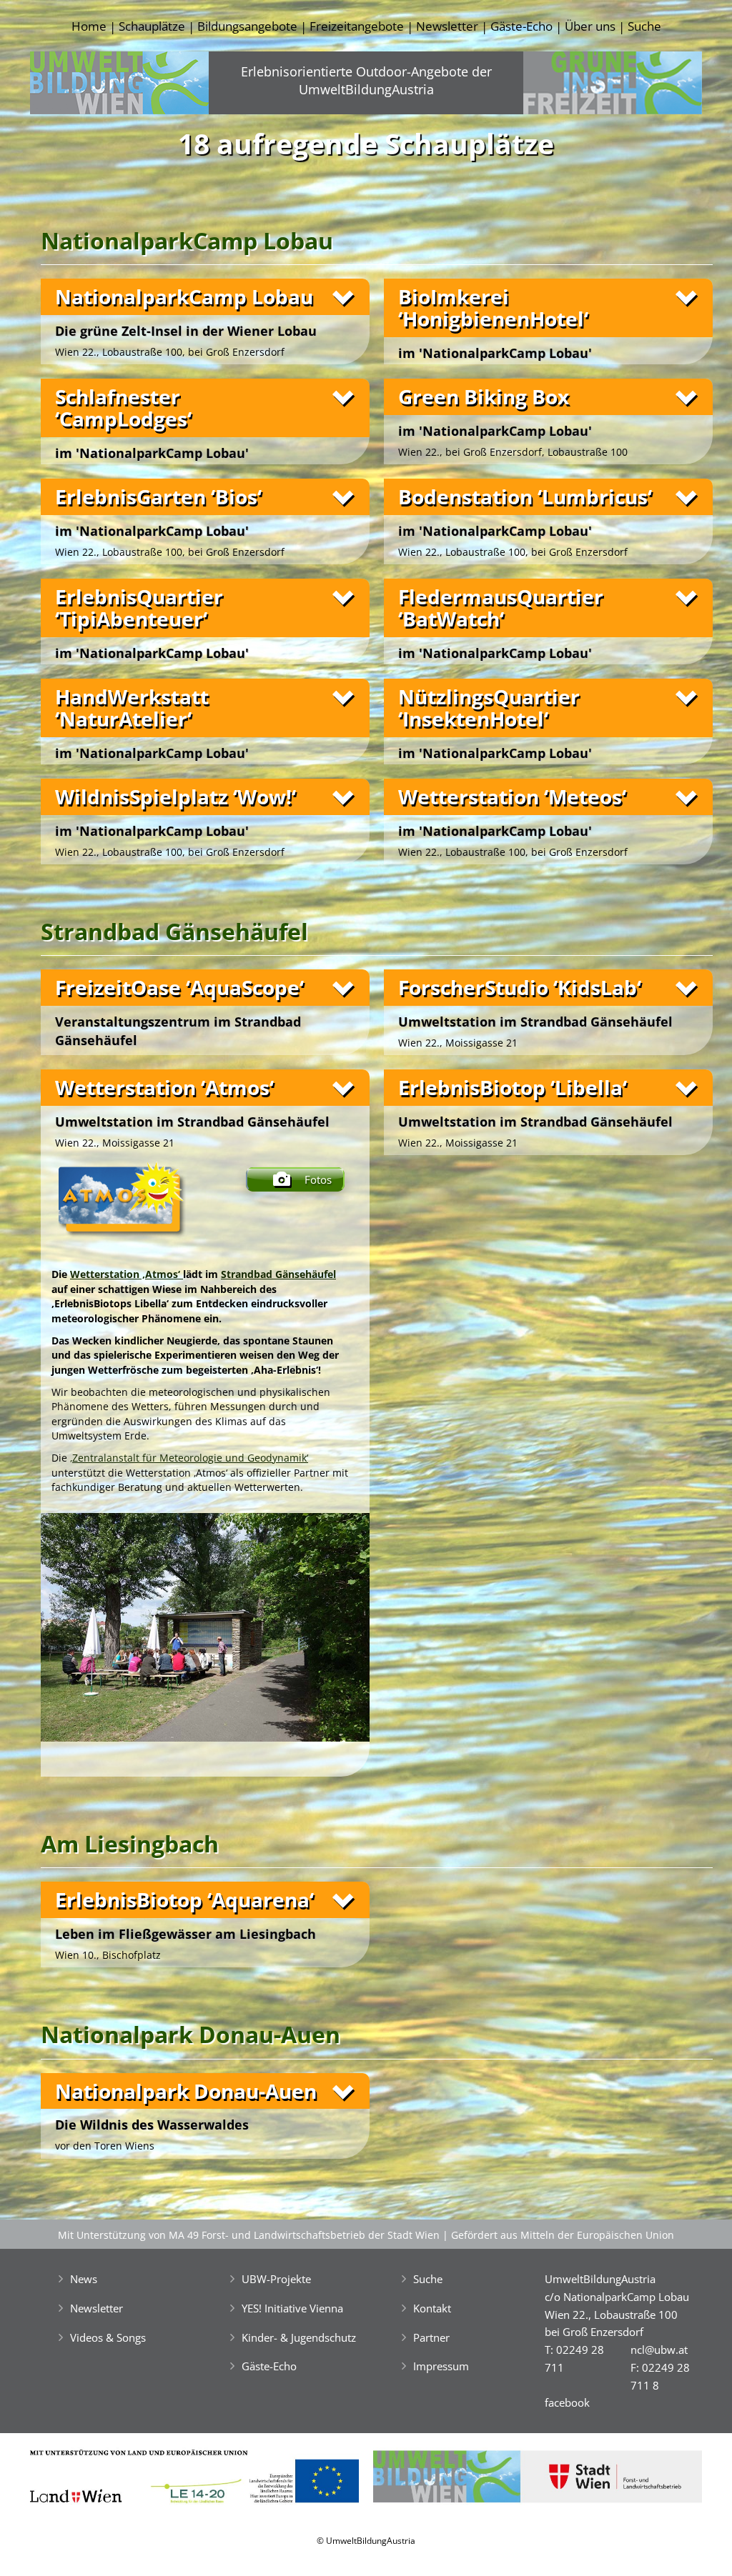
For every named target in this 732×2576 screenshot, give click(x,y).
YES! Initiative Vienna (292, 2308)
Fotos (318, 1179)
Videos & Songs (108, 2337)
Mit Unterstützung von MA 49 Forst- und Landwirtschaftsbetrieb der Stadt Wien (249, 2235)
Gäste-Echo (521, 26)
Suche (644, 26)
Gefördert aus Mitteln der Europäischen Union (563, 2235)
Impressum (441, 2366)
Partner (431, 2337)
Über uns (590, 26)
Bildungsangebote (247, 26)
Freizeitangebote (357, 26)
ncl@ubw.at (659, 2350)
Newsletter (447, 26)
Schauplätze (152, 26)
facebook (567, 2402)
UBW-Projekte (276, 2279)
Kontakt (432, 2308)
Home (89, 26)
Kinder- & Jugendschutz (299, 2337)
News (84, 2279)
